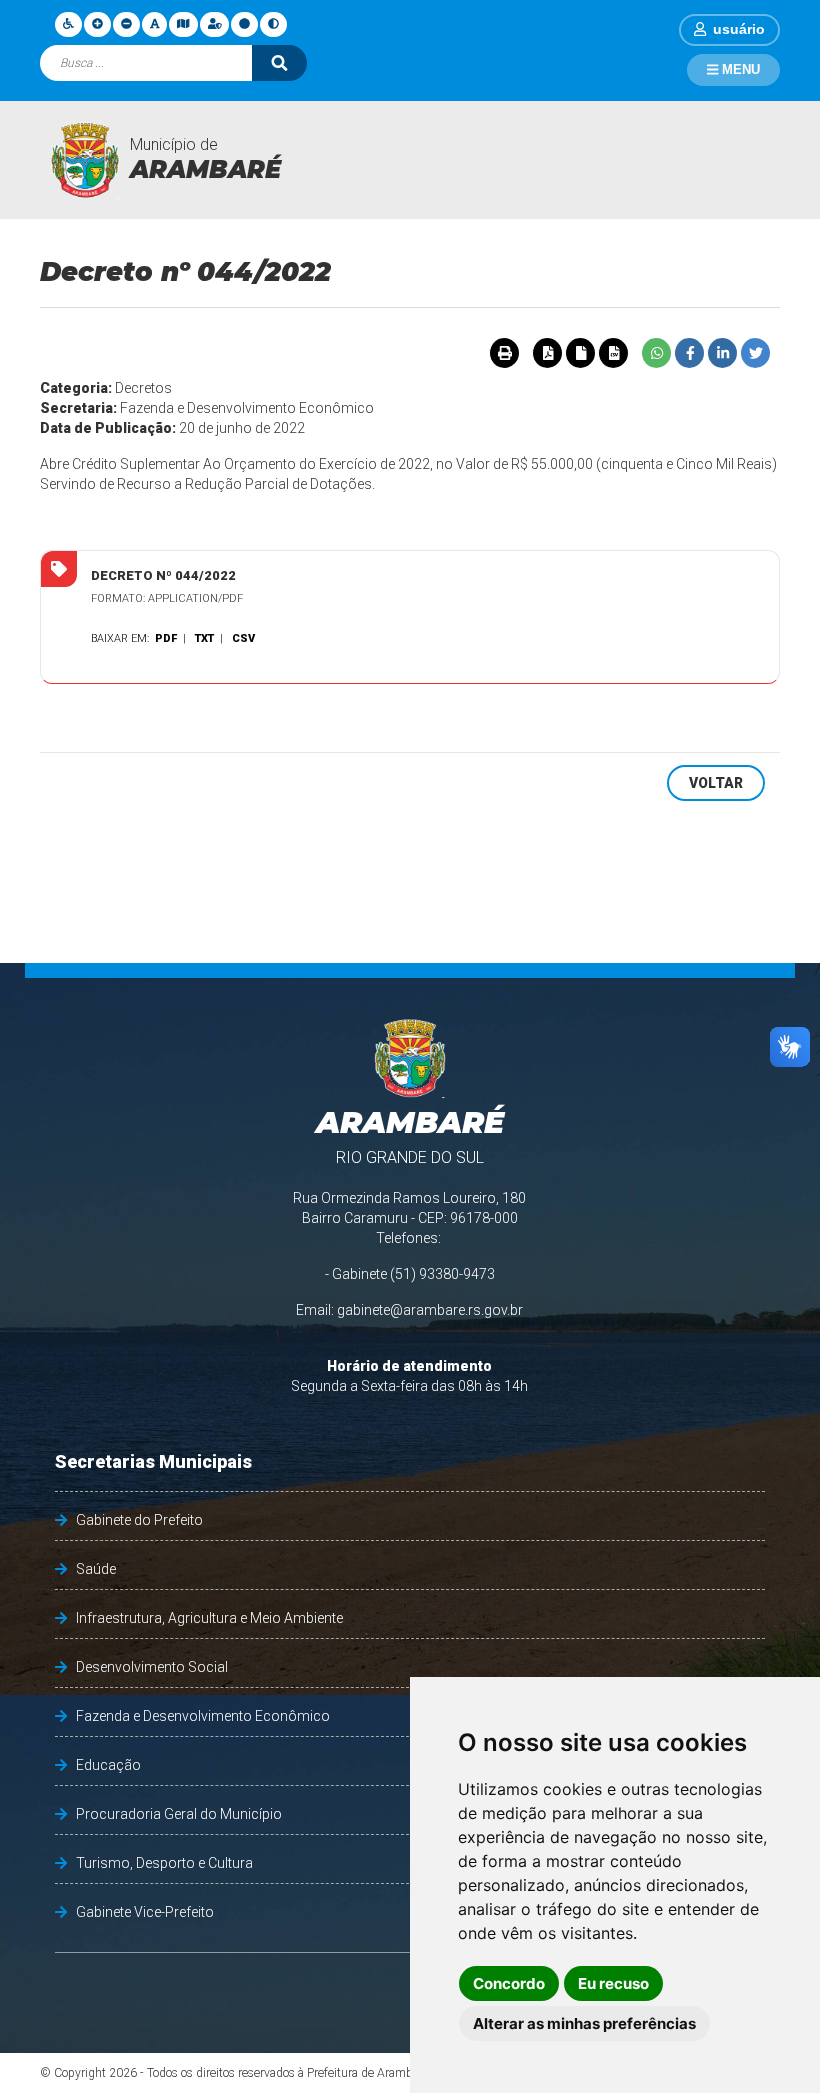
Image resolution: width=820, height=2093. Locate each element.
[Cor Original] (244, 24)
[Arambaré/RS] (85, 160)
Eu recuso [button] (613, 1983)
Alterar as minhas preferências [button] (584, 2023)
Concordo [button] (509, 1983)
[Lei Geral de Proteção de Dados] (215, 24)
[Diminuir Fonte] (126, 24)
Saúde (96, 1569)
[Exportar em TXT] (580, 353)
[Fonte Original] (155, 24)
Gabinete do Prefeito (139, 1520)
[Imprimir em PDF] (547, 353)
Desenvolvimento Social (152, 1667)
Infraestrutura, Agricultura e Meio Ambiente (209, 1618)
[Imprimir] (504, 353)
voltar (716, 783)
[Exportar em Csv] (613, 353)
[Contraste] (273, 24)
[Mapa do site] (183, 24)
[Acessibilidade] (68, 24)
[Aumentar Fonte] (97, 24)
